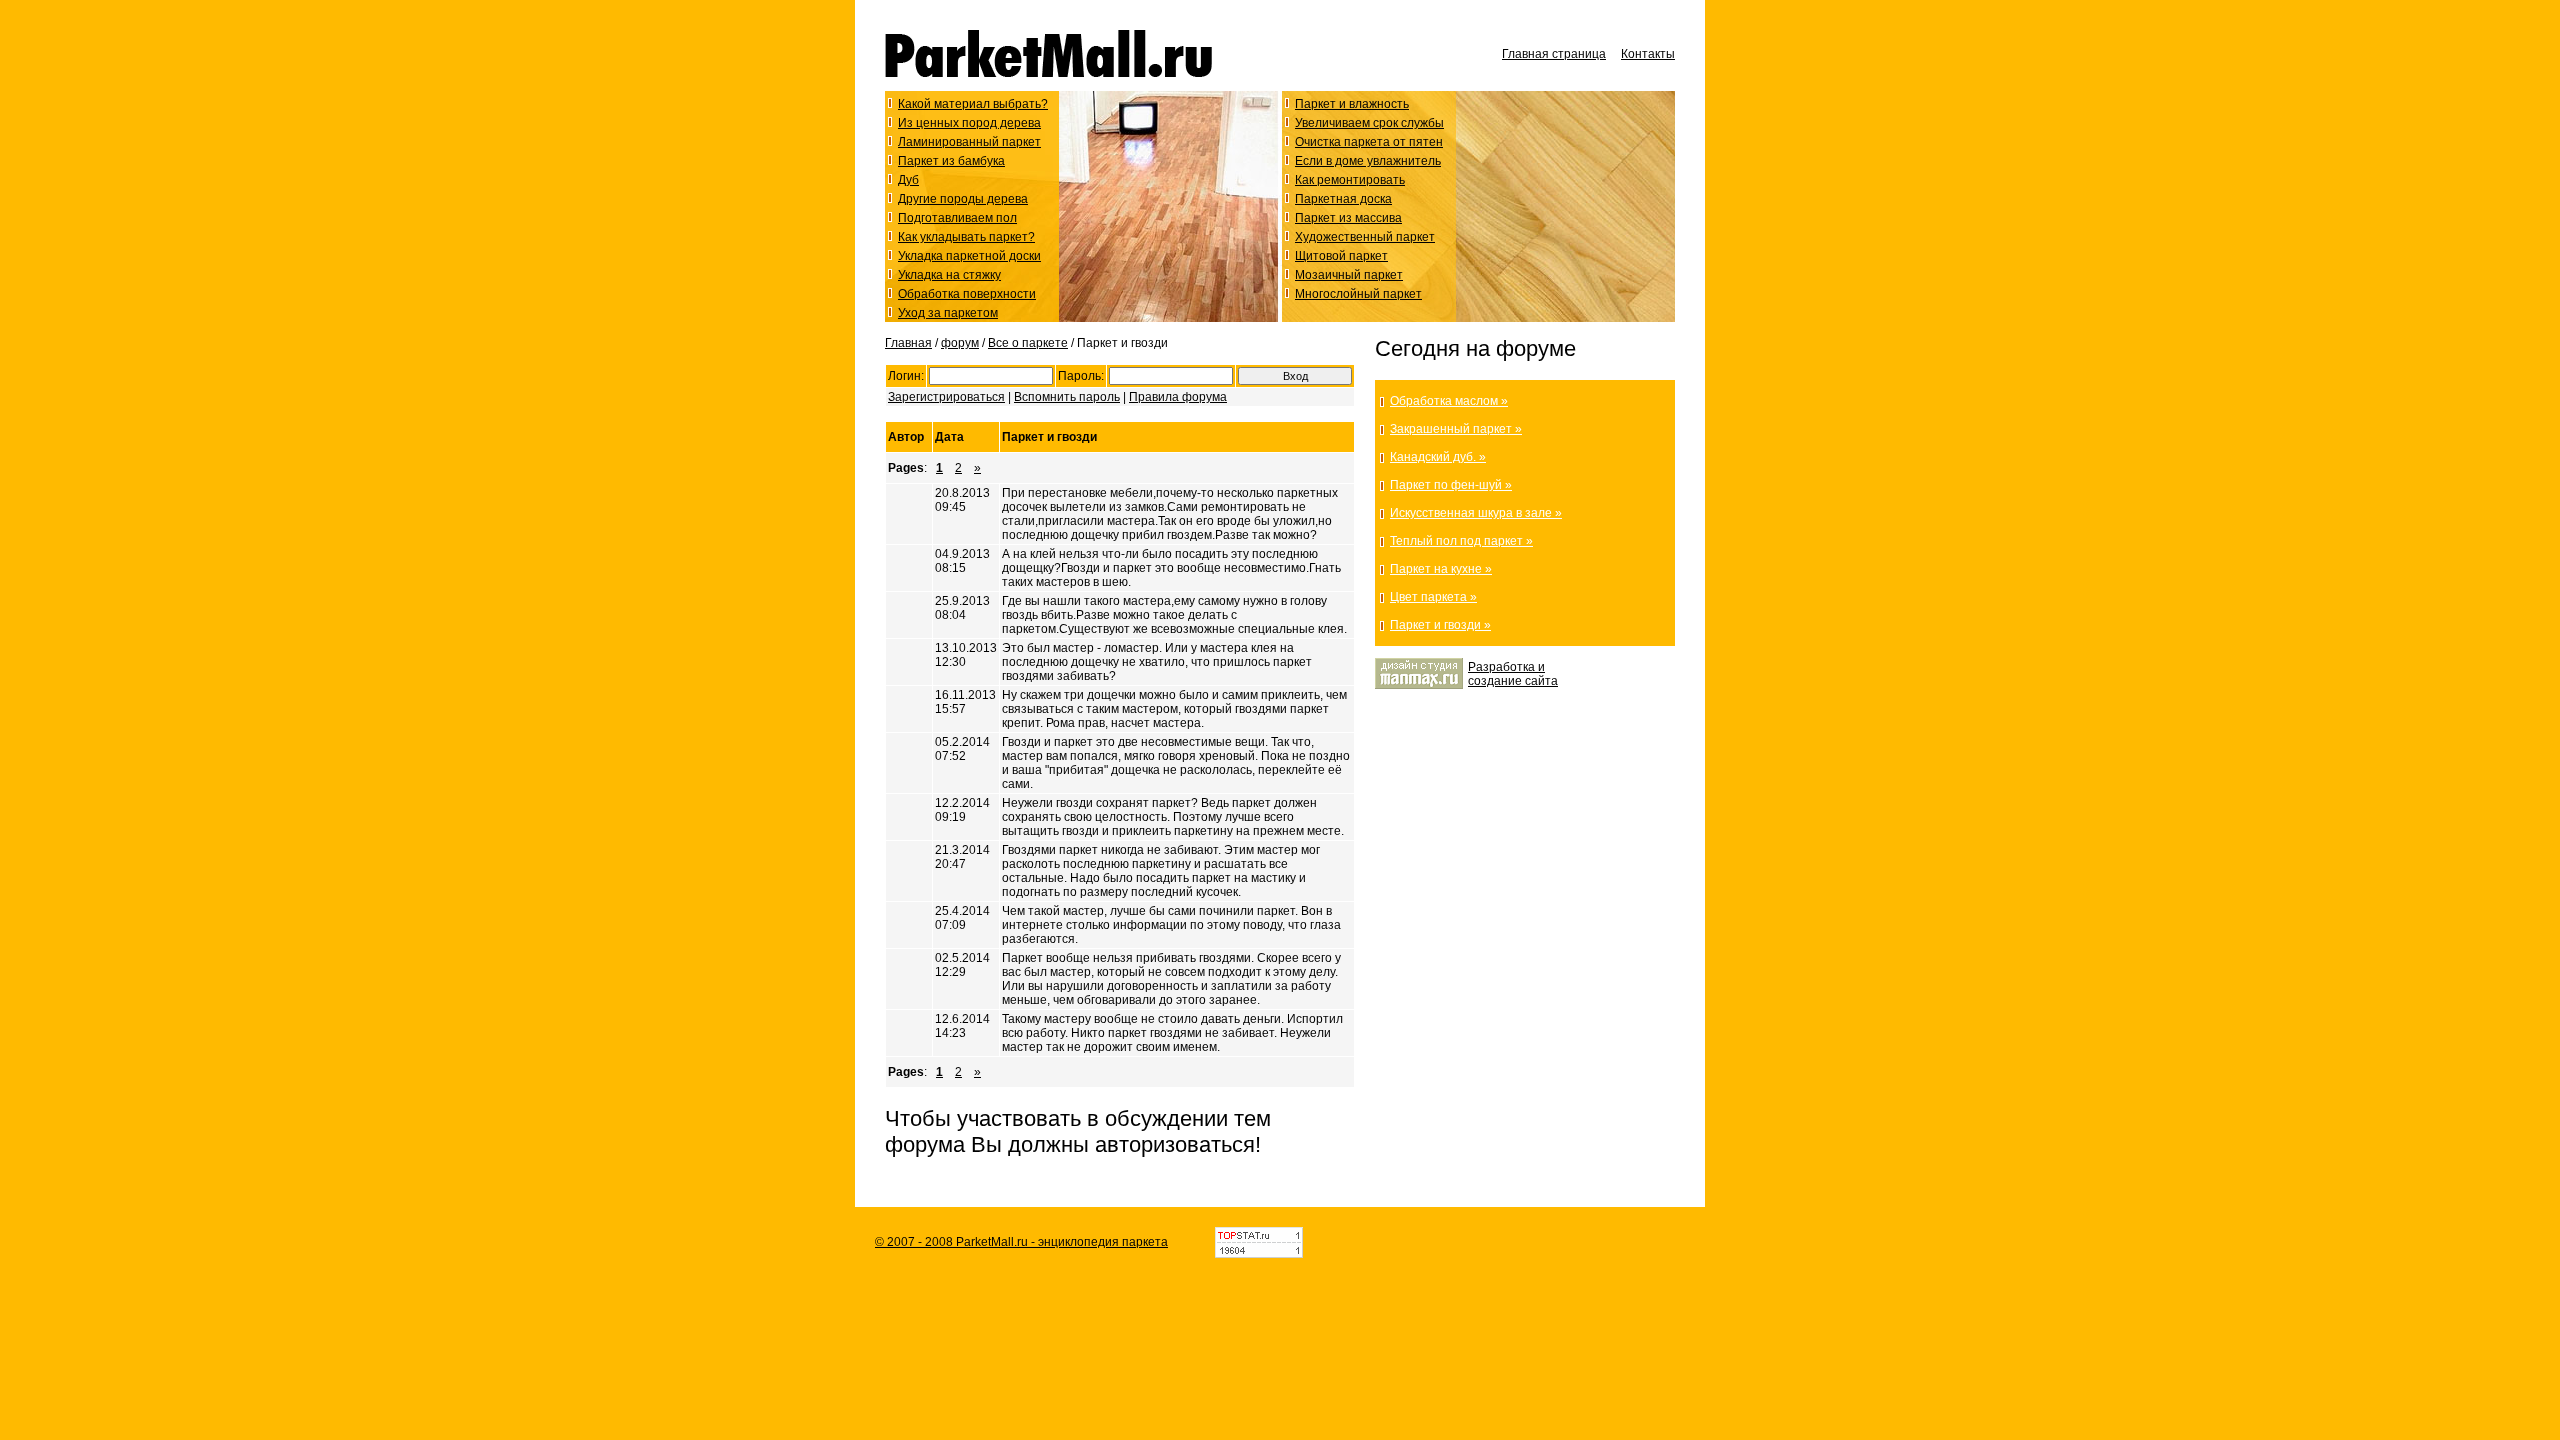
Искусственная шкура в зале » (1476, 513)
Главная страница (1554, 54)
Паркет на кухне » (1441, 569)
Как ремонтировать (1350, 180)
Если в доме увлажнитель (1368, 161)
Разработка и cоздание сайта (1513, 674)
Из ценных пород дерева (969, 123)
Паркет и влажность (1352, 104)
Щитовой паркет (1341, 256)
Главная (908, 343)
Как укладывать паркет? (966, 237)
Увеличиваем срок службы (1369, 123)
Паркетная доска (1343, 199)
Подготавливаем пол (957, 218)
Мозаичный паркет (1349, 275)
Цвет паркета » (1433, 597)
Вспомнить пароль (1067, 397)
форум (960, 343)
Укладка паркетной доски (969, 256)
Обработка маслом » (1449, 401)
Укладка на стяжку (949, 275)
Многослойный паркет (1358, 294)
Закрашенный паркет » (1456, 429)
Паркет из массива (1348, 218)
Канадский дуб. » (1438, 457)
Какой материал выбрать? (973, 104)
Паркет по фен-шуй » (1451, 485)
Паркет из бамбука (951, 161)
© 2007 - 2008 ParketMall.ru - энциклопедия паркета (1021, 1242)
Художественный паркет (1365, 237)
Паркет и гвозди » (1440, 625)
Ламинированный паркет (969, 142)
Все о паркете (1028, 343)
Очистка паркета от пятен (1369, 142)
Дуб (908, 180)
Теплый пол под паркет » (1461, 541)
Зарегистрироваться (946, 397)
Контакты (1648, 54)
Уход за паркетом (948, 313)
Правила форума (1178, 397)
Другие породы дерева (963, 199)
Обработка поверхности (967, 294)
